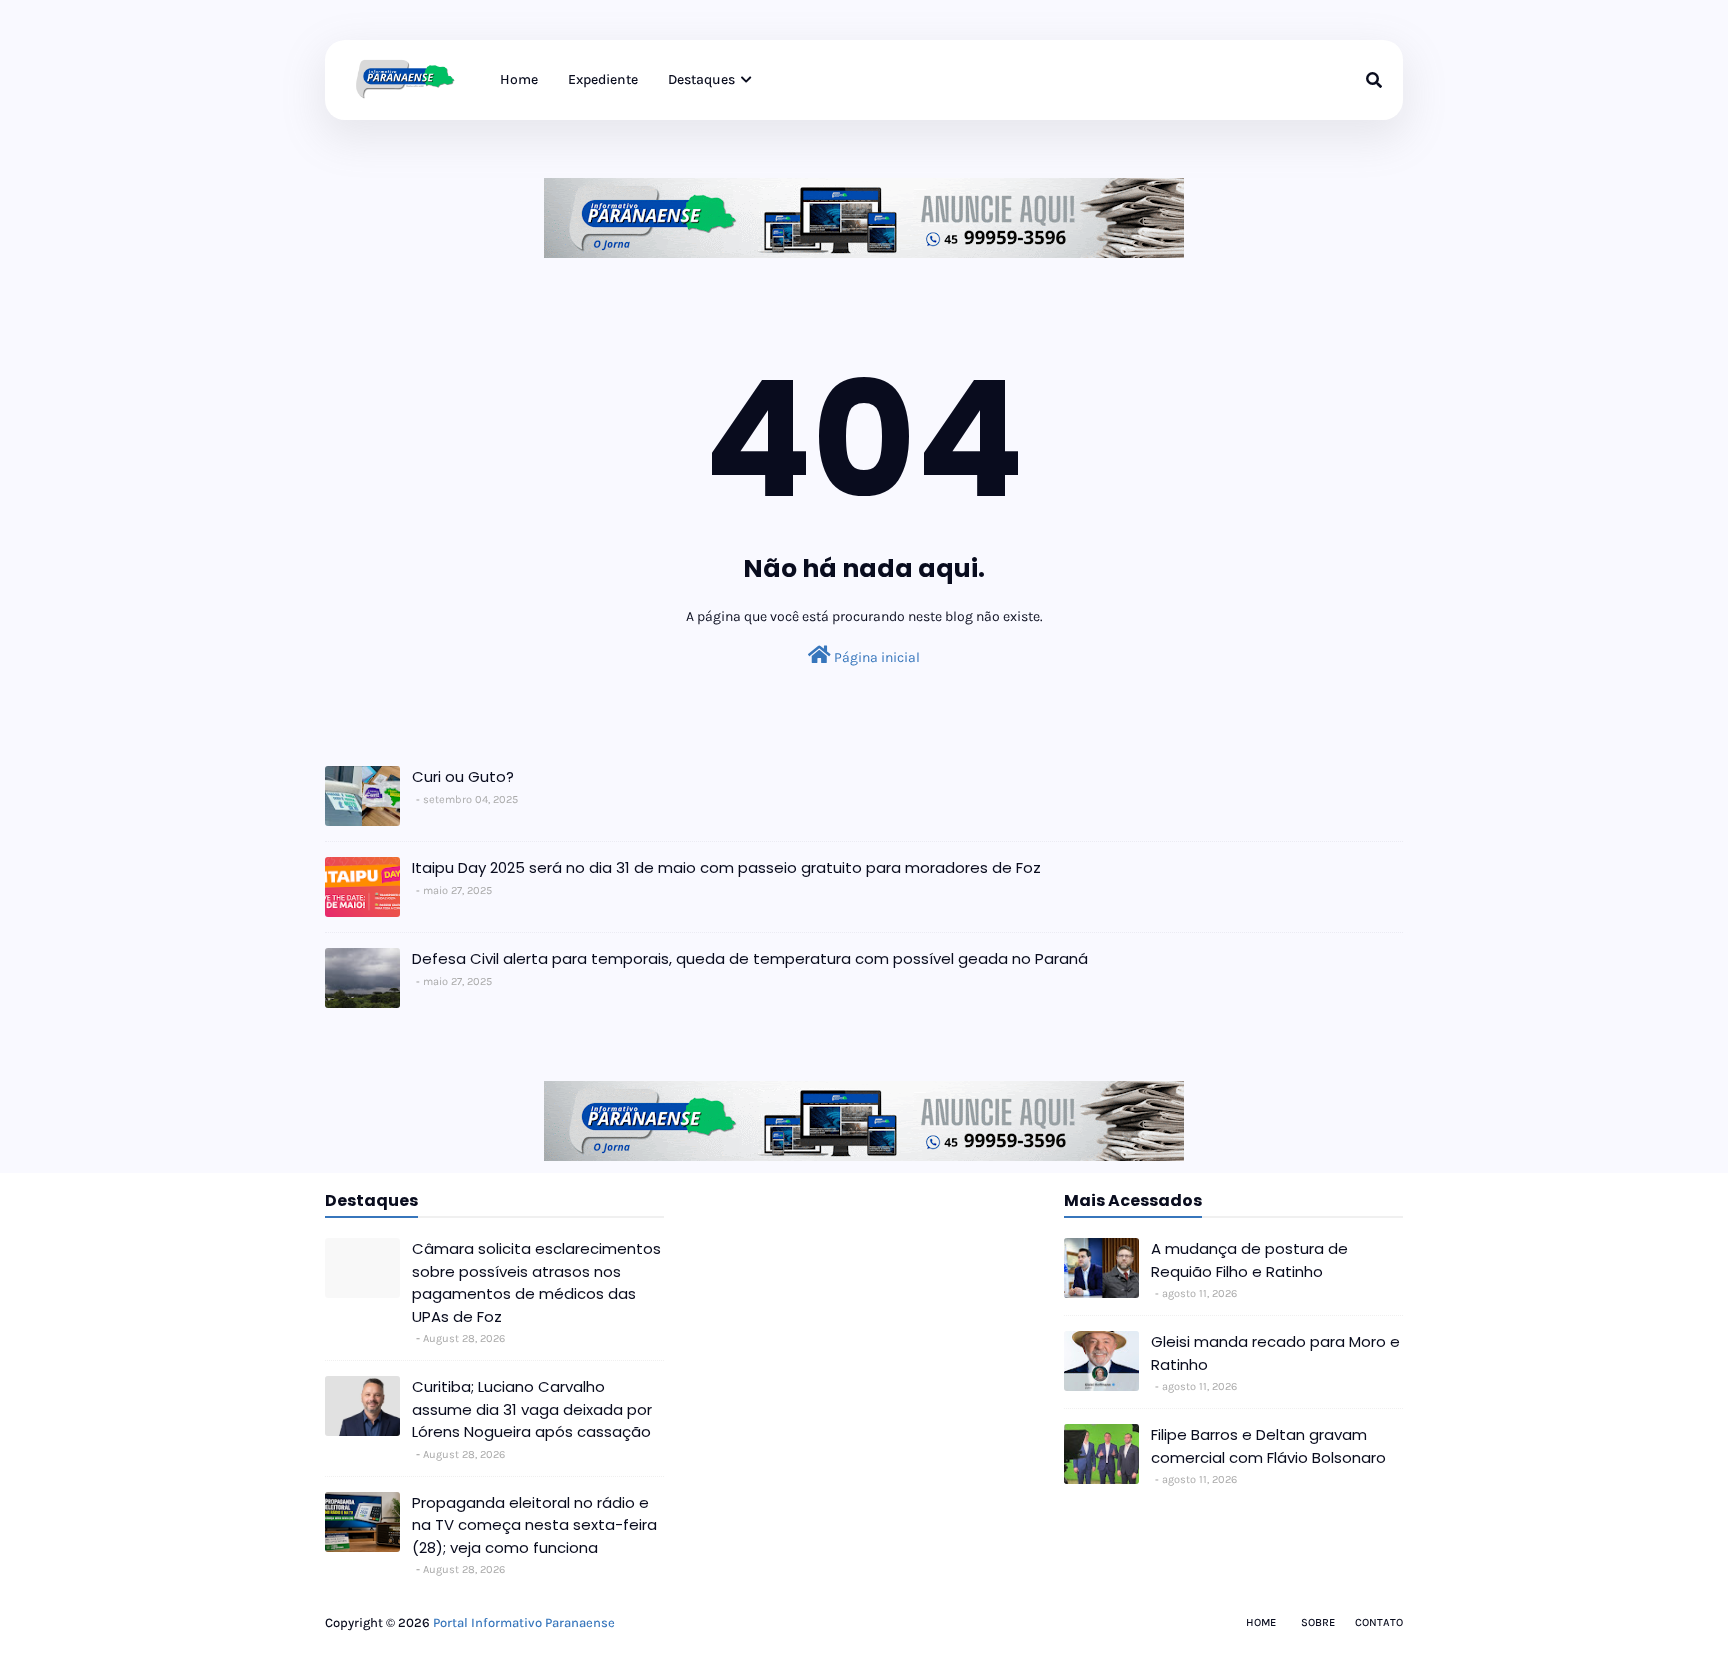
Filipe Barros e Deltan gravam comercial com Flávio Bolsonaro (1268, 1446)
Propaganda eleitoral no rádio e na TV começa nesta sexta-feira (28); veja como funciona (534, 1525)
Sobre (1318, 1622)
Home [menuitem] (519, 79)
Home (1261, 1622)
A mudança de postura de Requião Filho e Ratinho (1249, 1260)
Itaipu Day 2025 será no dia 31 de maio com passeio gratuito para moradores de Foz (726, 867)
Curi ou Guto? (463, 776)
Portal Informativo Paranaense (524, 1622)
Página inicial (875, 657)
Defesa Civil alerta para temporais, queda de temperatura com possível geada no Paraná (750, 958)
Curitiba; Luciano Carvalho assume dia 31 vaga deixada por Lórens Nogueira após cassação (532, 1409)
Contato (1379, 1622)
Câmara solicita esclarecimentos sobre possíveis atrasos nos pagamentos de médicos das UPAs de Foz (536, 1282)
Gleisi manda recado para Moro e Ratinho (1275, 1353)
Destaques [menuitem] (701, 79)
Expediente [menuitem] (603, 79)
